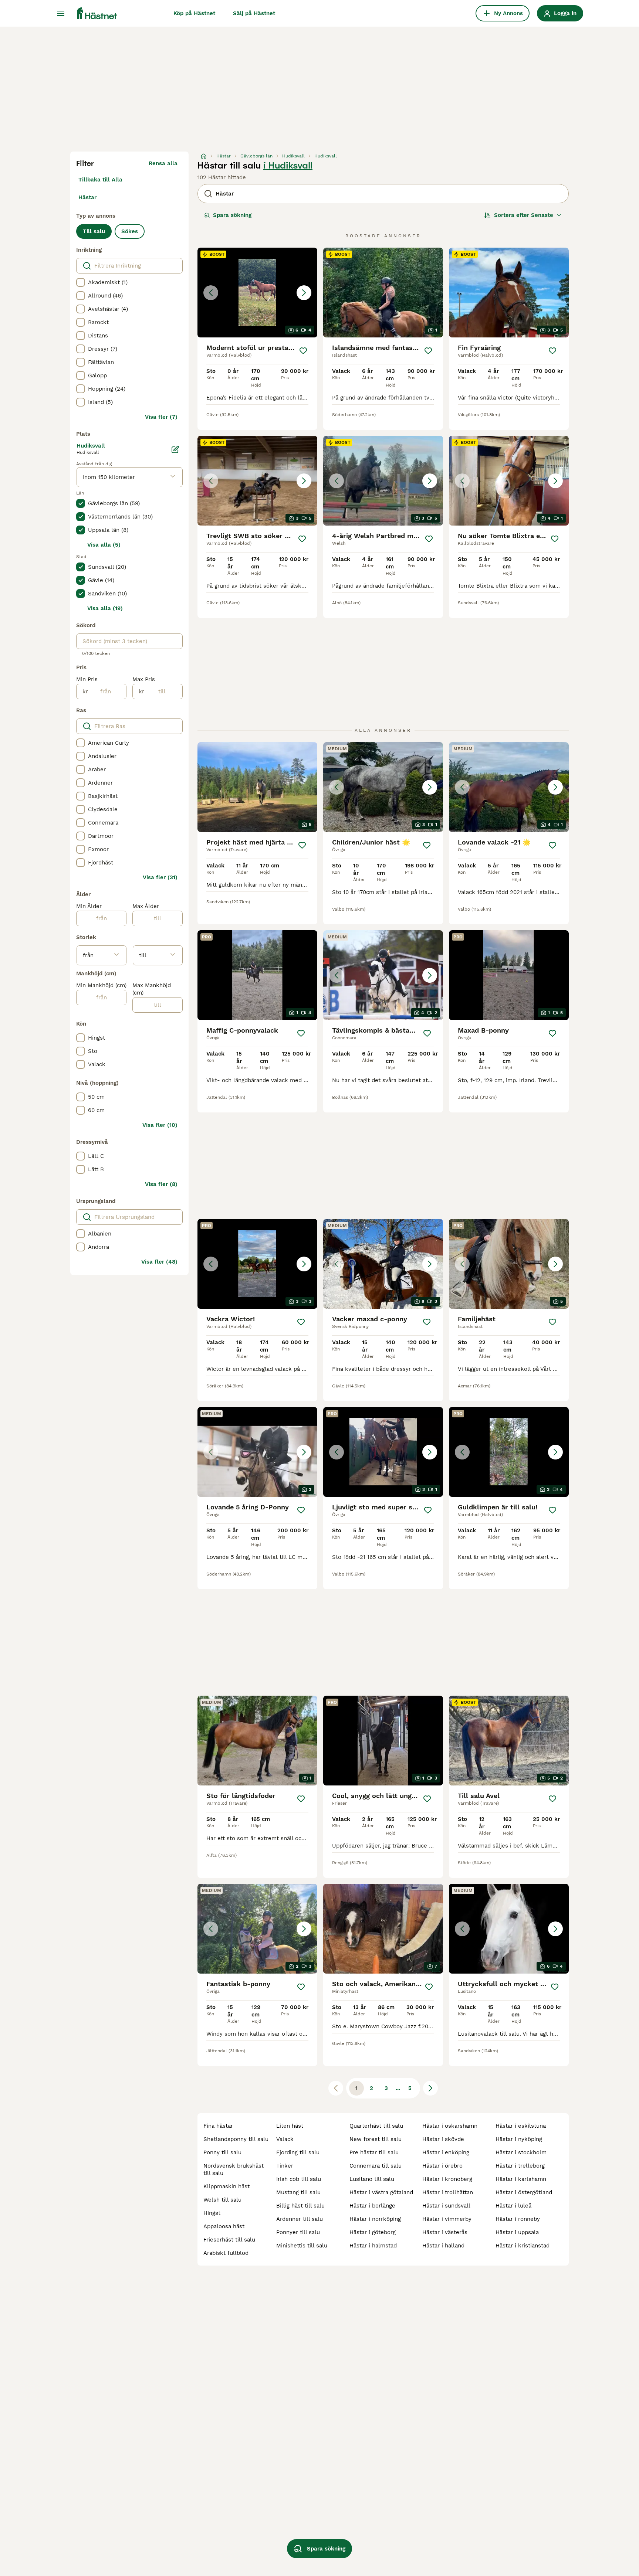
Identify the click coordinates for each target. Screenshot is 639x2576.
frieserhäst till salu (229, 2240)
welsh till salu (222, 2200)
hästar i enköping (446, 2152)
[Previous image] (211, 293)
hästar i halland (443, 2246)
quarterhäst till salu (376, 2126)
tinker (285, 2166)
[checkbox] (81, 282)
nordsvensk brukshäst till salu (234, 2169)
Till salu (94, 231)
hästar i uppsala (517, 2232)
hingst (212, 2213)
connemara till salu (376, 2166)
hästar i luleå (513, 2206)
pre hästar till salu (374, 2152)
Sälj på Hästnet (254, 13)
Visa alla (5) (104, 545)
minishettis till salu (302, 2246)
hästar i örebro (442, 2166)
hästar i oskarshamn (450, 2126)
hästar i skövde (443, 2139)
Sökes (130, 231)
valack (285, 2139)
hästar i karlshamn (521, 2179)
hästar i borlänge (372, 2206)
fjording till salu (298, 2152)
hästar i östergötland (524, 2192)
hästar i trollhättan (448, 2192)
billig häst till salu (300, 2206)
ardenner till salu (300, 2219)
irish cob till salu (299, 2179)
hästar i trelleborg (520, 2166)
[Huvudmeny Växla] (61, 13)
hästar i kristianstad (523, 2246)
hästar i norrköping (375, 2219)
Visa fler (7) (161, 417)
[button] (257, 293)
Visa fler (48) (159, 1262)
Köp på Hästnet (194, 13)
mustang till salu (298, 2192)
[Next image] (304, 293)
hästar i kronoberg (447, 2179)
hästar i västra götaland (381, 2192)
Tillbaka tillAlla (100, 180)
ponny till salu (222, 2152)
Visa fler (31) (160, 877)
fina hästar (218, 2126)
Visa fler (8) (161, 1184)
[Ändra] (175, 449)
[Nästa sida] (430, 2088)
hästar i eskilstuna (521, 2126)
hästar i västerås (445, 2232)
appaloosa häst (224, 2226)
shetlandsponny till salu (236, 2139)
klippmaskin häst (226, 2186)
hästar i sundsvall (446, 2206)
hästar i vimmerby (447, 2219)
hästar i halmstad (373, 2246)
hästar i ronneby (518, 2219)
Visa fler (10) (160, 1125)
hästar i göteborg (373, 2232)
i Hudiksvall (288, 166)
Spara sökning (232, 215)
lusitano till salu (372, 2179)
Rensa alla (163, 163)
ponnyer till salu (298, 2232)
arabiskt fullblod (226, 2253)
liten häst (290, 2126)
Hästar (87, 197)
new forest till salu (376, 2139)
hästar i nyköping (519, 2139)
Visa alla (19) (105, 608)
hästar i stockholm (521, 2152)
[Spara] (303, 351)
